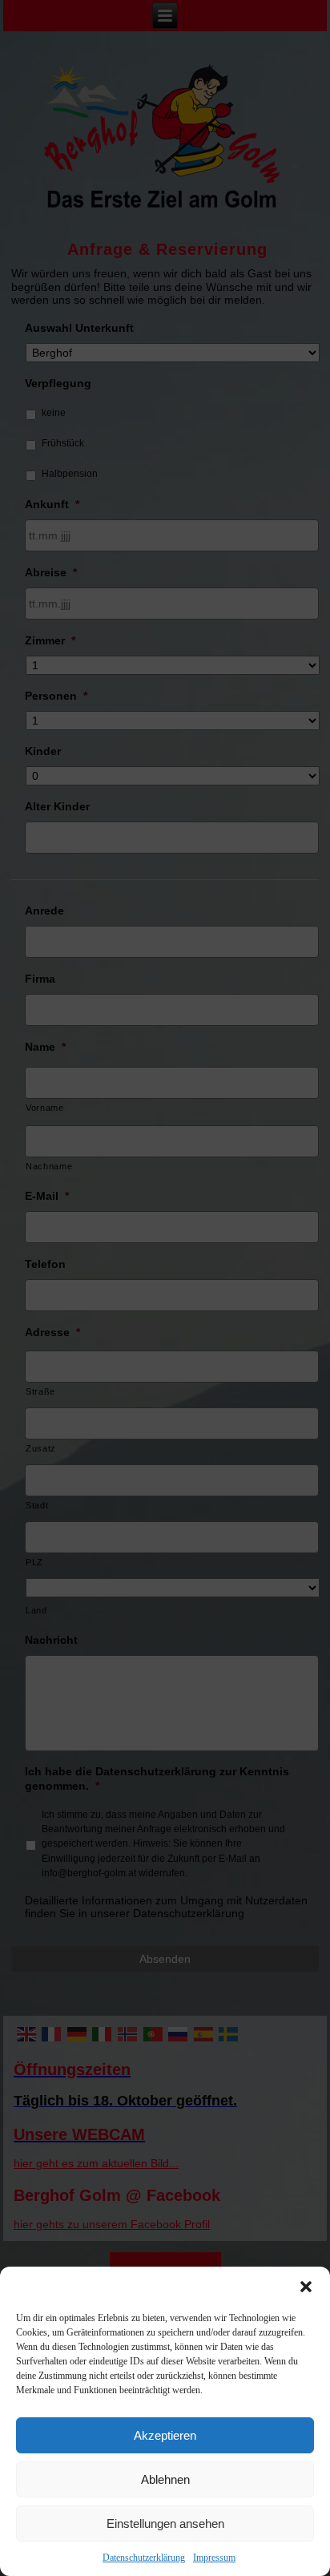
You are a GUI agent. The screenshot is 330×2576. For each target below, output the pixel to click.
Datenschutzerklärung (144, 2558)
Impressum (214, 2558)
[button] (306, 2287)
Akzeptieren (165, 2435)
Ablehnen (165, 2479)
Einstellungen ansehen (165, 2524)
